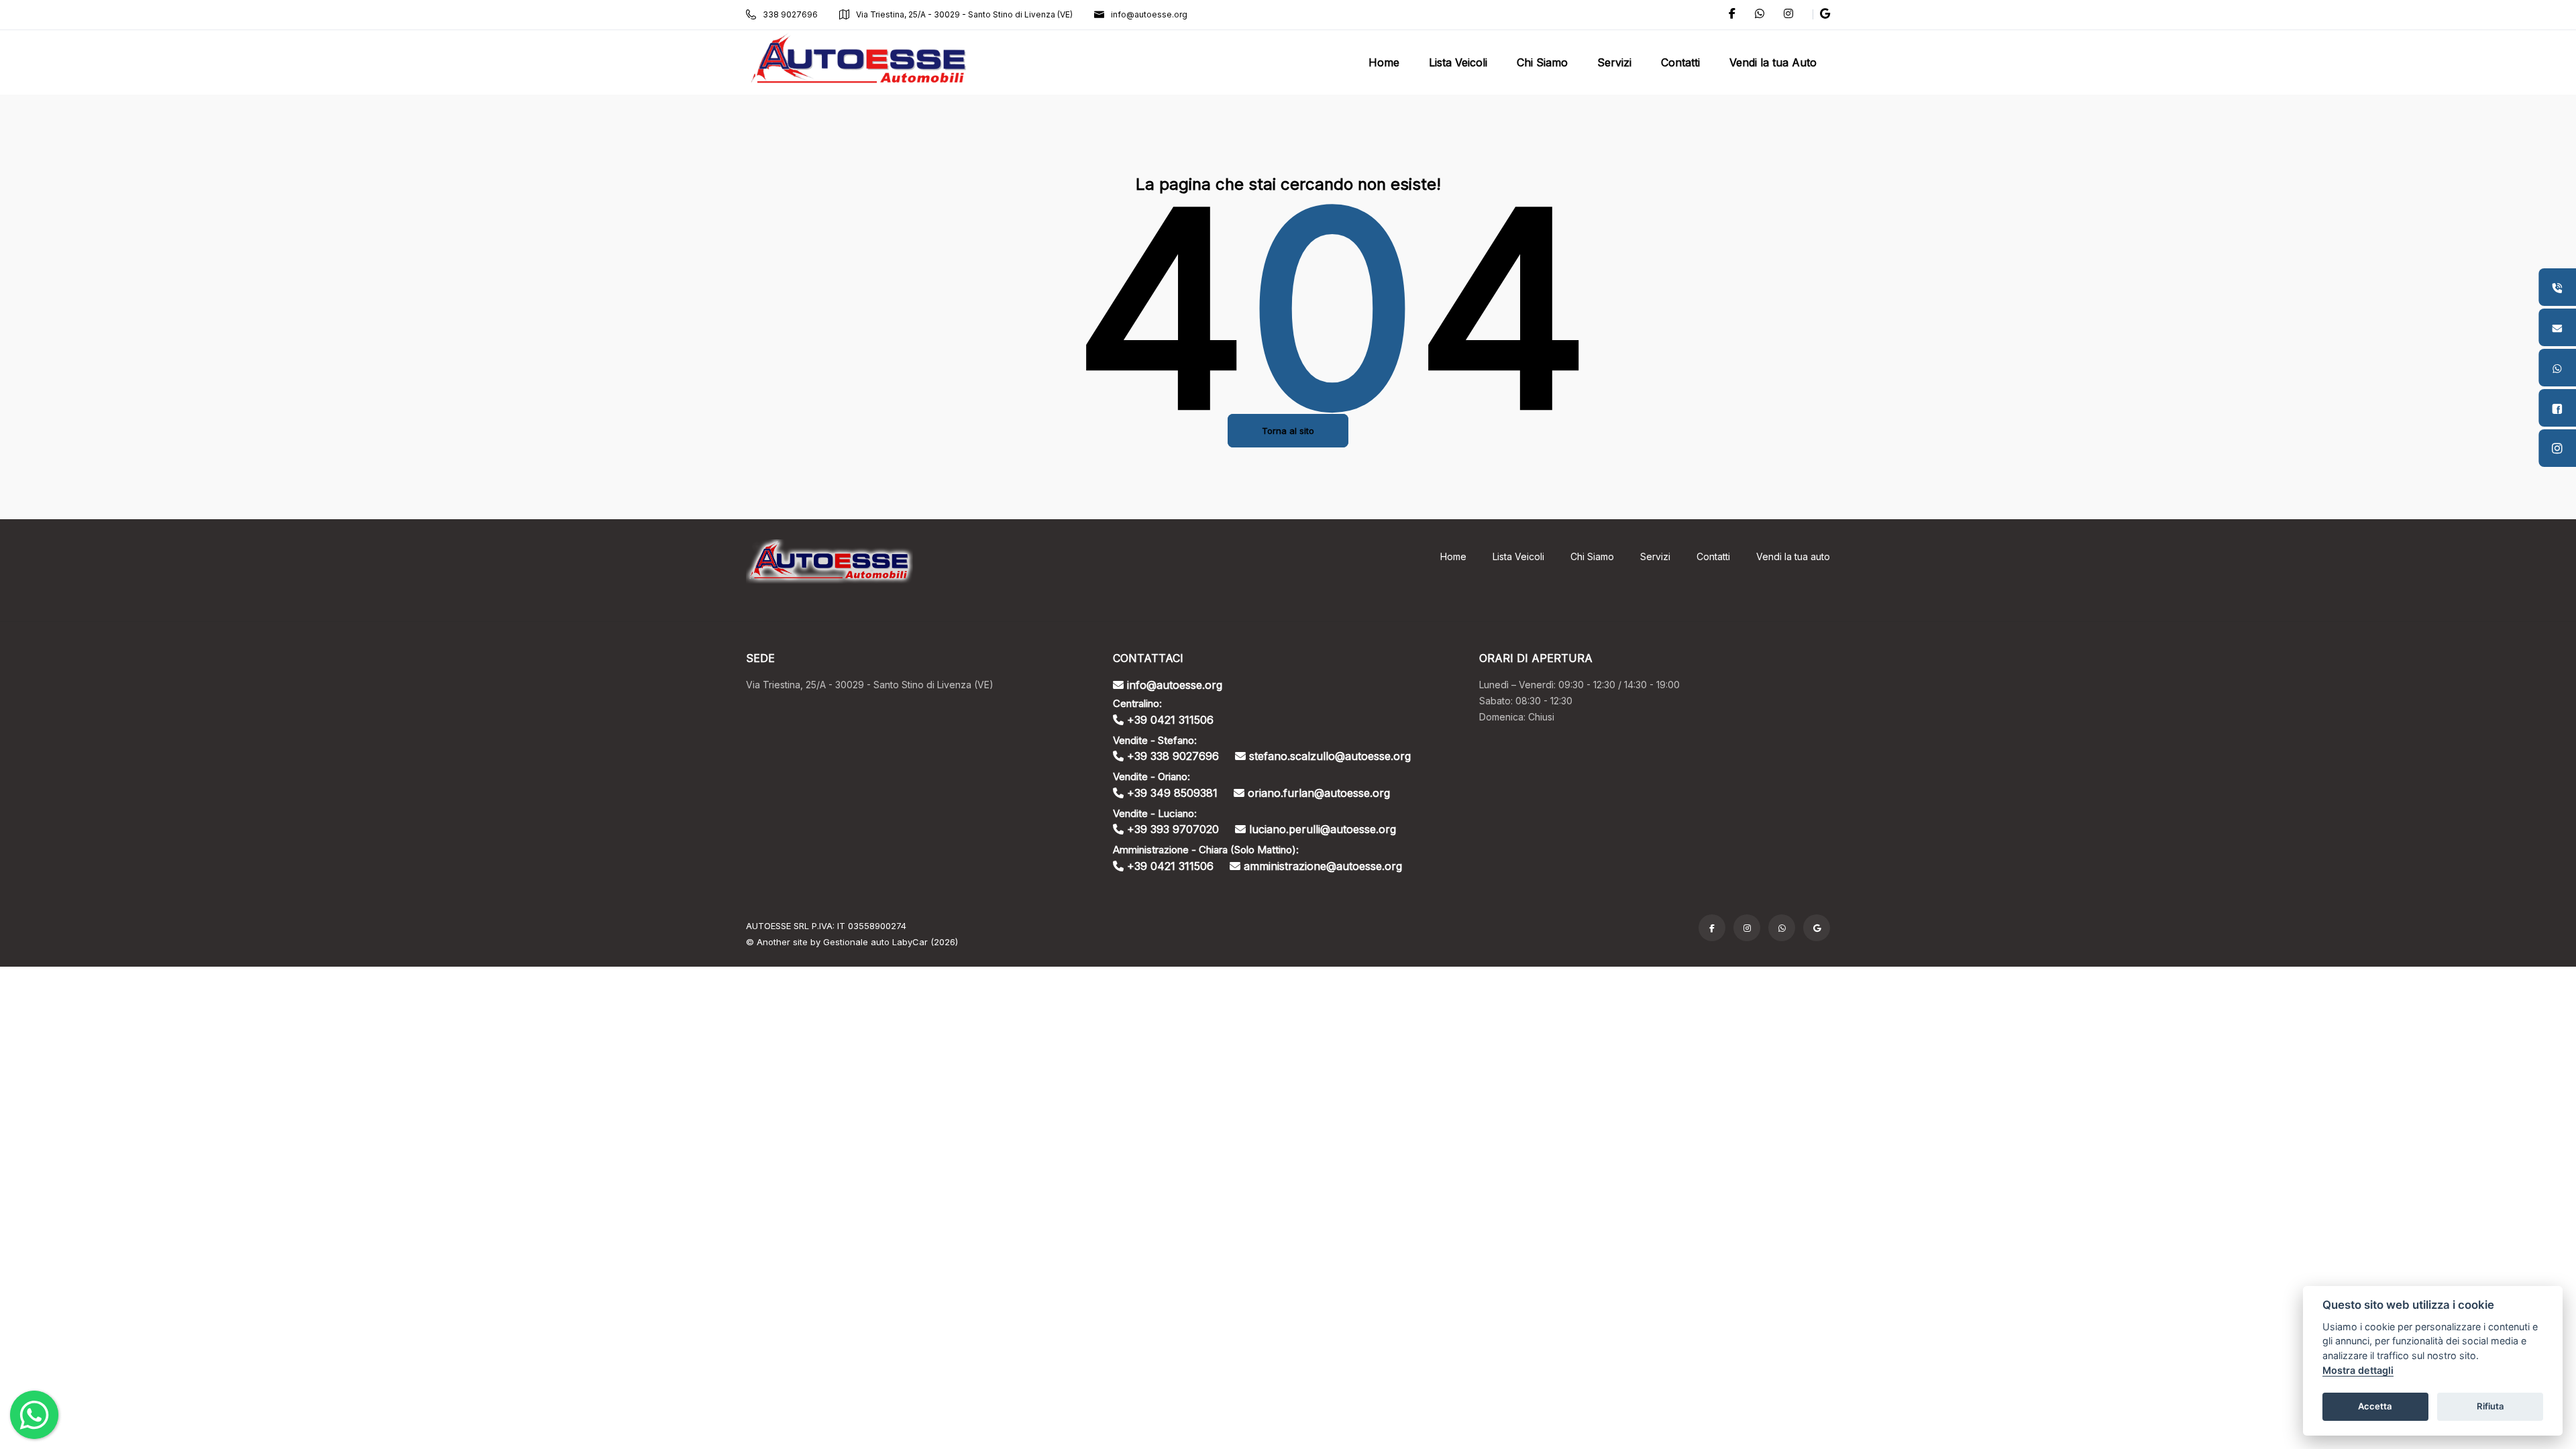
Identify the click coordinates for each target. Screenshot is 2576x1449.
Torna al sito (1288, 431)
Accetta (2375, 1406)
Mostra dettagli (2358, 1370)
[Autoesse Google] (1817, 928)
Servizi (1655, 556)
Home (1453, 556)
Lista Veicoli (1518, 556)
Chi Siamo (1592, 556)
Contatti (1713, 556)
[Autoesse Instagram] (1747, 928)
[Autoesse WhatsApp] (1782, 928)
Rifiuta (2490, 1406)
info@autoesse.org (1149, 14)
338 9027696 (790, 14)
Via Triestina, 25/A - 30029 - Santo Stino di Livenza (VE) (964, 14)
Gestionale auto (856, 942)
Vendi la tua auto (1793, 556)
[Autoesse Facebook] (1712, 928)
